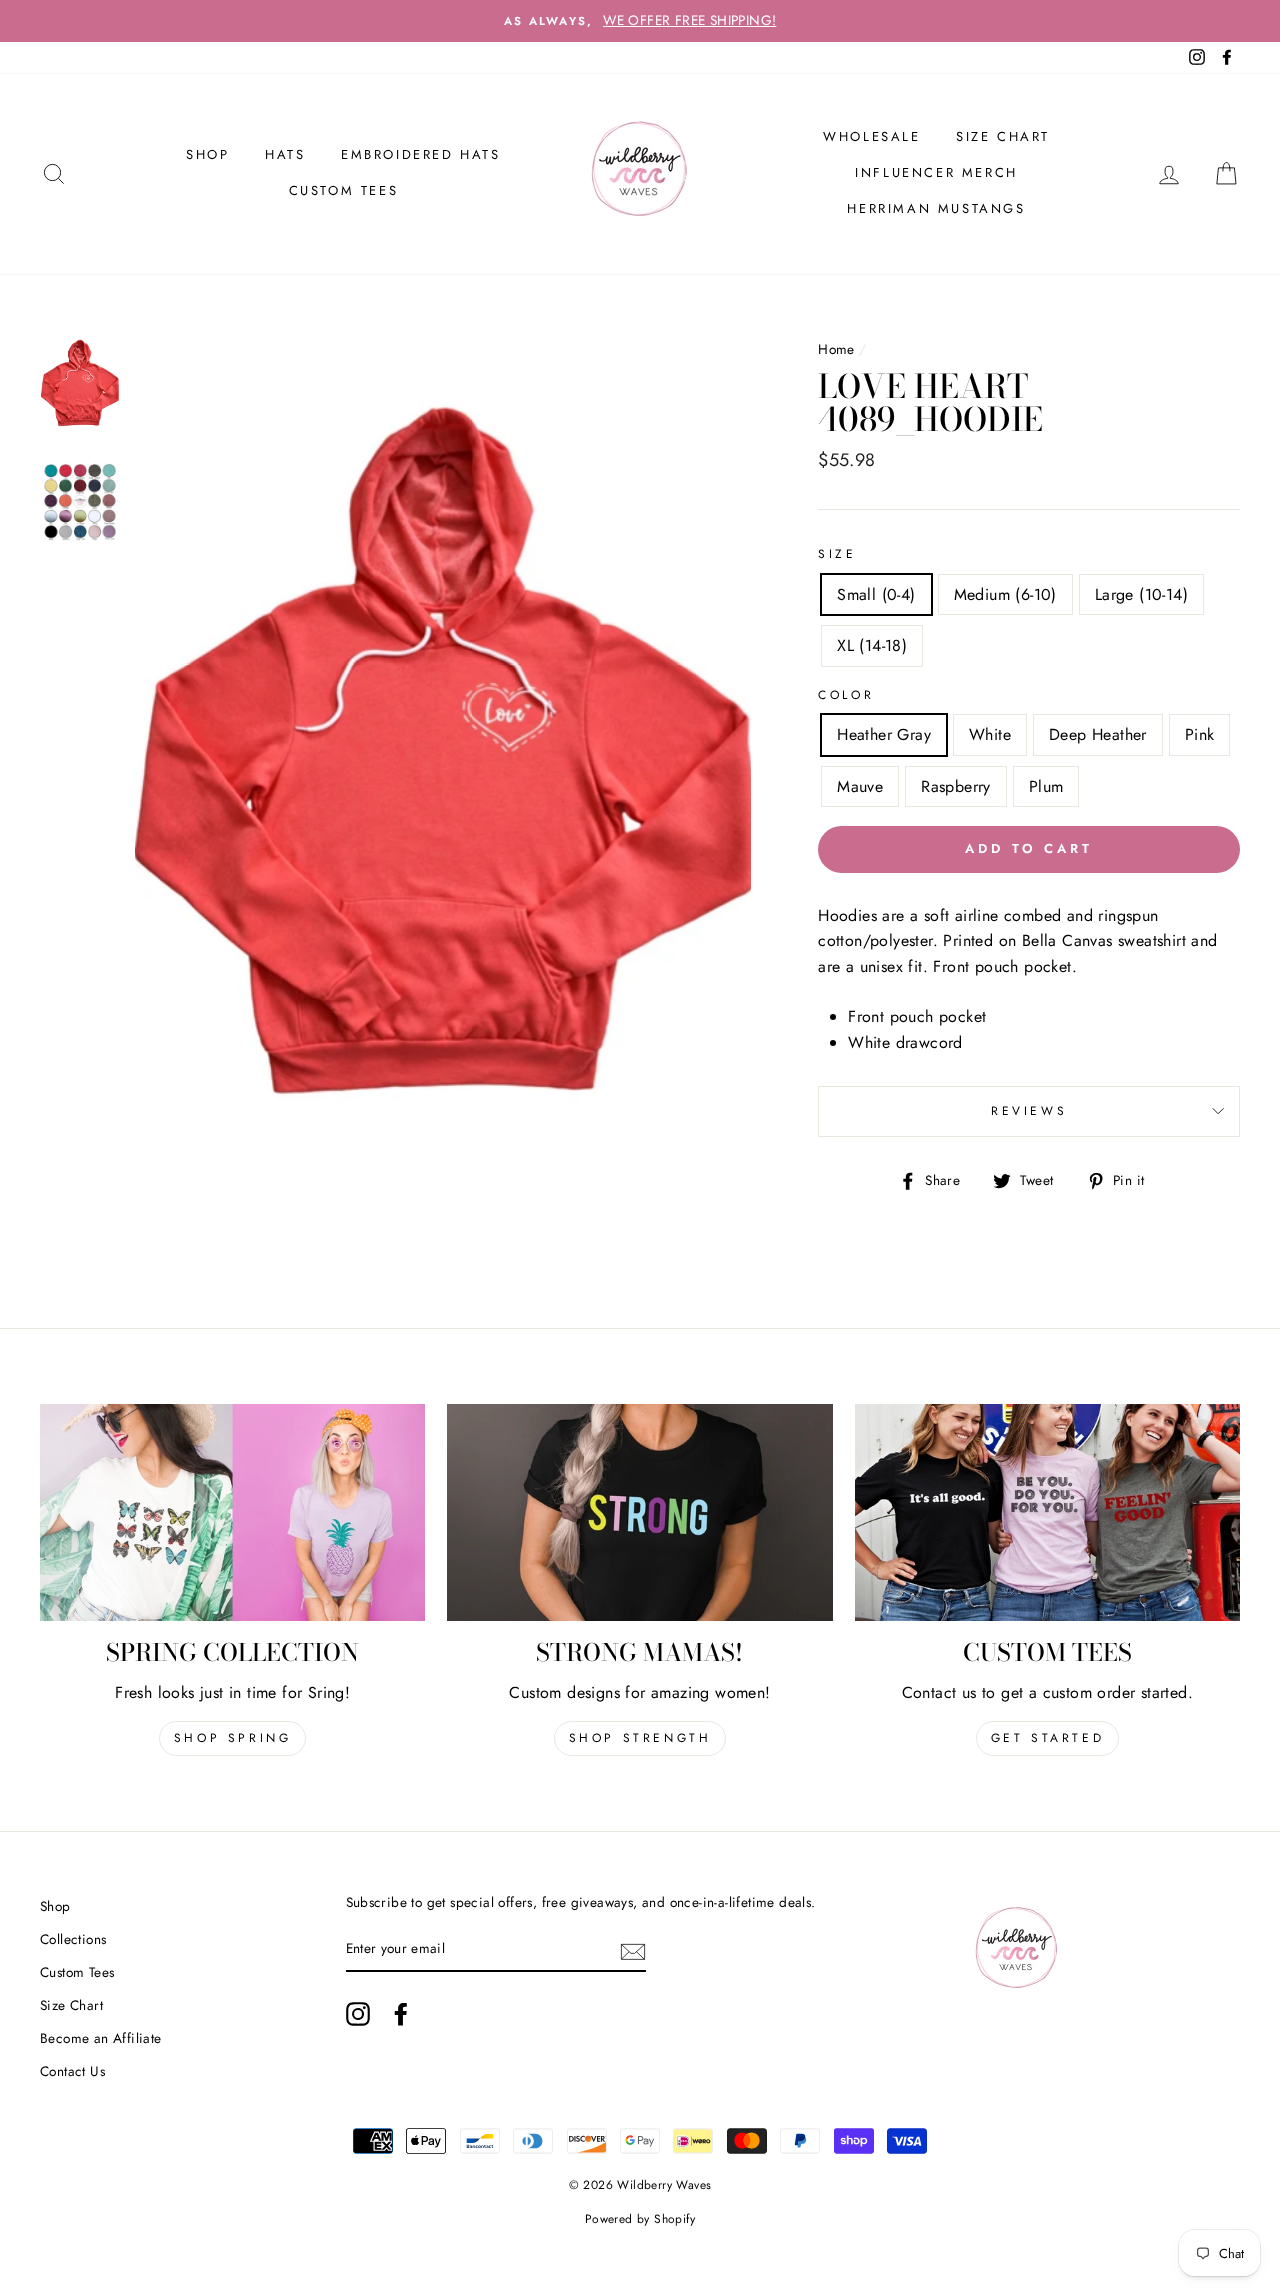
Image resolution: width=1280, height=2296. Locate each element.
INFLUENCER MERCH (936, 172)
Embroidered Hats (421, 154)
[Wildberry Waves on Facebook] (401, 2014)
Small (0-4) (876, 594)
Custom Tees (344, 190)
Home (836, 349)
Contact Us (72, 2071)
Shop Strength (640, 1738)
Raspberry (956, 786)
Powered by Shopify (640, 2219)
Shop (55, 1906)
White (990, 734)
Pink (1200, 734)
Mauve (860, 786)
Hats (285, 154)
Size (837, 554)
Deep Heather (1098, 734)
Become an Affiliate (101, 2038)
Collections (73, 1939)
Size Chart (1003, 136)
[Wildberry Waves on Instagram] (358, 2014)
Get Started (1048, 1738)
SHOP (207, 154)
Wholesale (871, 136)
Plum (1046, 786)
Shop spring (233, 1738)
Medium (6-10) (1005, 594)
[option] (640, 21)
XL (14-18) (872, 645)
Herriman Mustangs (936, 208)
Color (846, 695)
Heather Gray (884, 734)
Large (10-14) (1141, 594)
